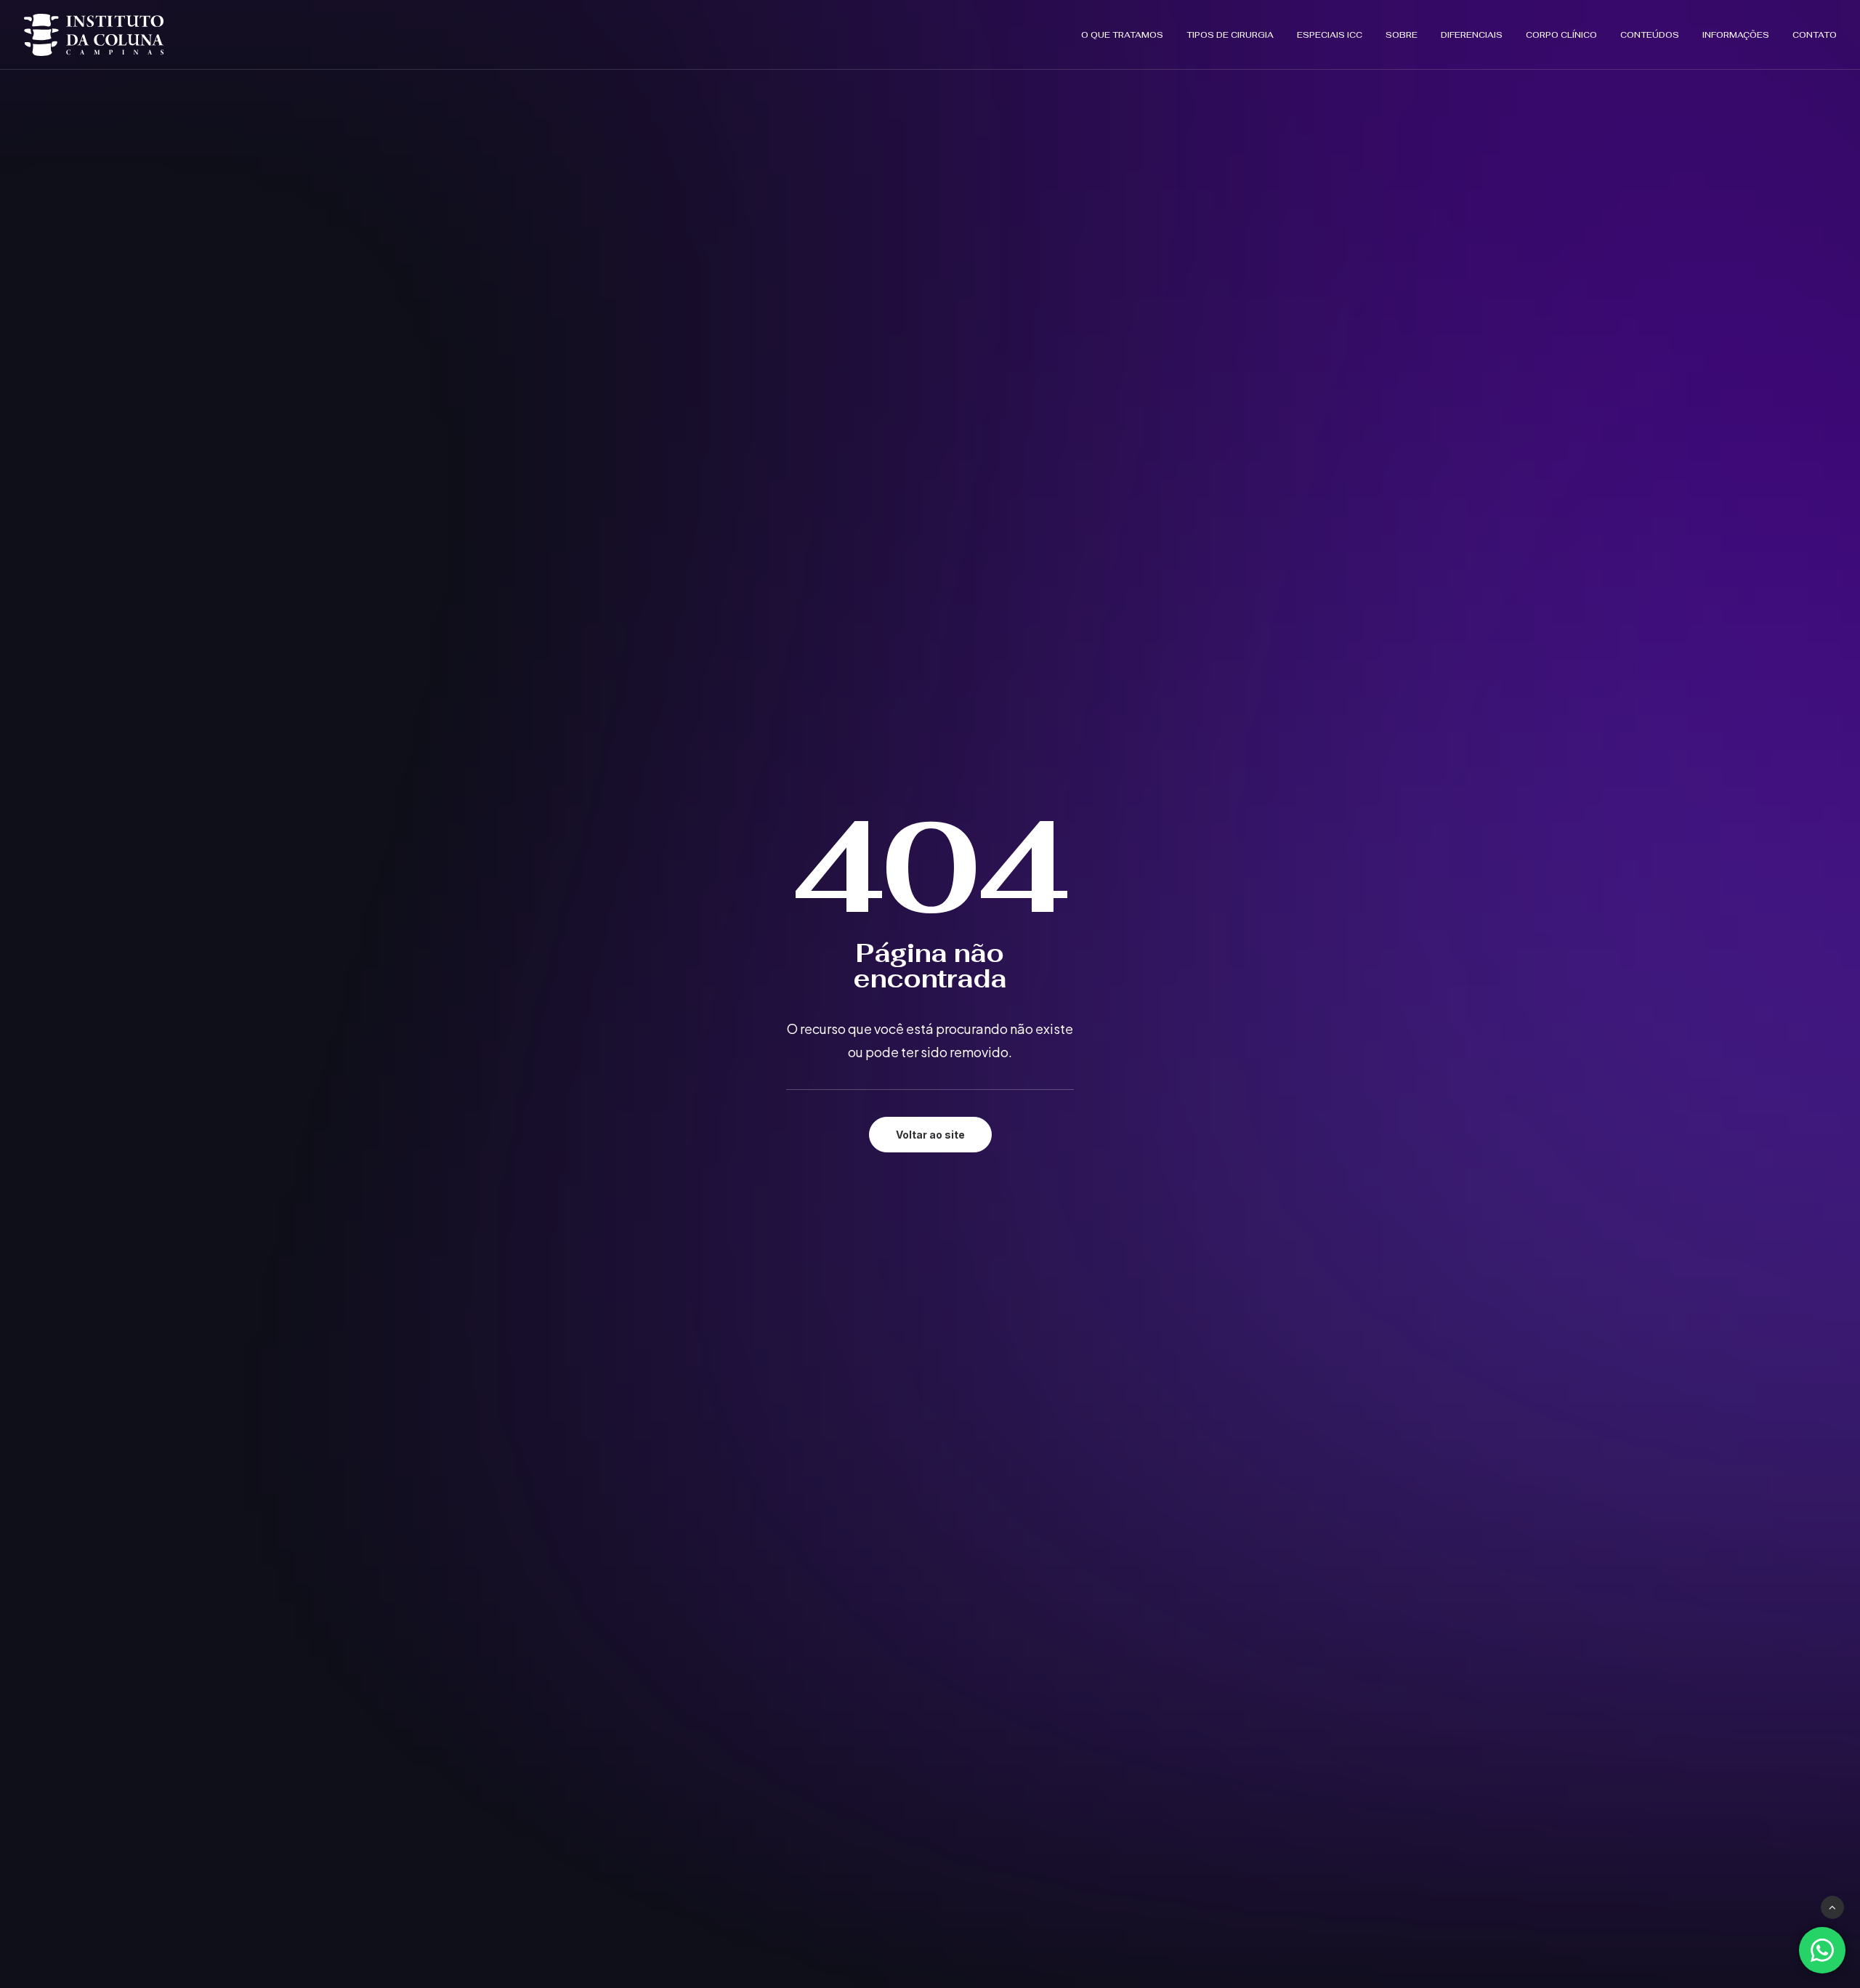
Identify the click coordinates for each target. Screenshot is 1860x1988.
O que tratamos (1122, 35)
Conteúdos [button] (1650, 35)
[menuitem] (1127, 35)
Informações (1736, 35)
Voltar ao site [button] (930, 1135)
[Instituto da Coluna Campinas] (94, 35)
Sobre (1402, 35)
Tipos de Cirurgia (1230, 35)
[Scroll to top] (1832, 1906)
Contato (1815, 35)
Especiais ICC (1330, 35)
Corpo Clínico (1561, 35)
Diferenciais (1472, 35)
